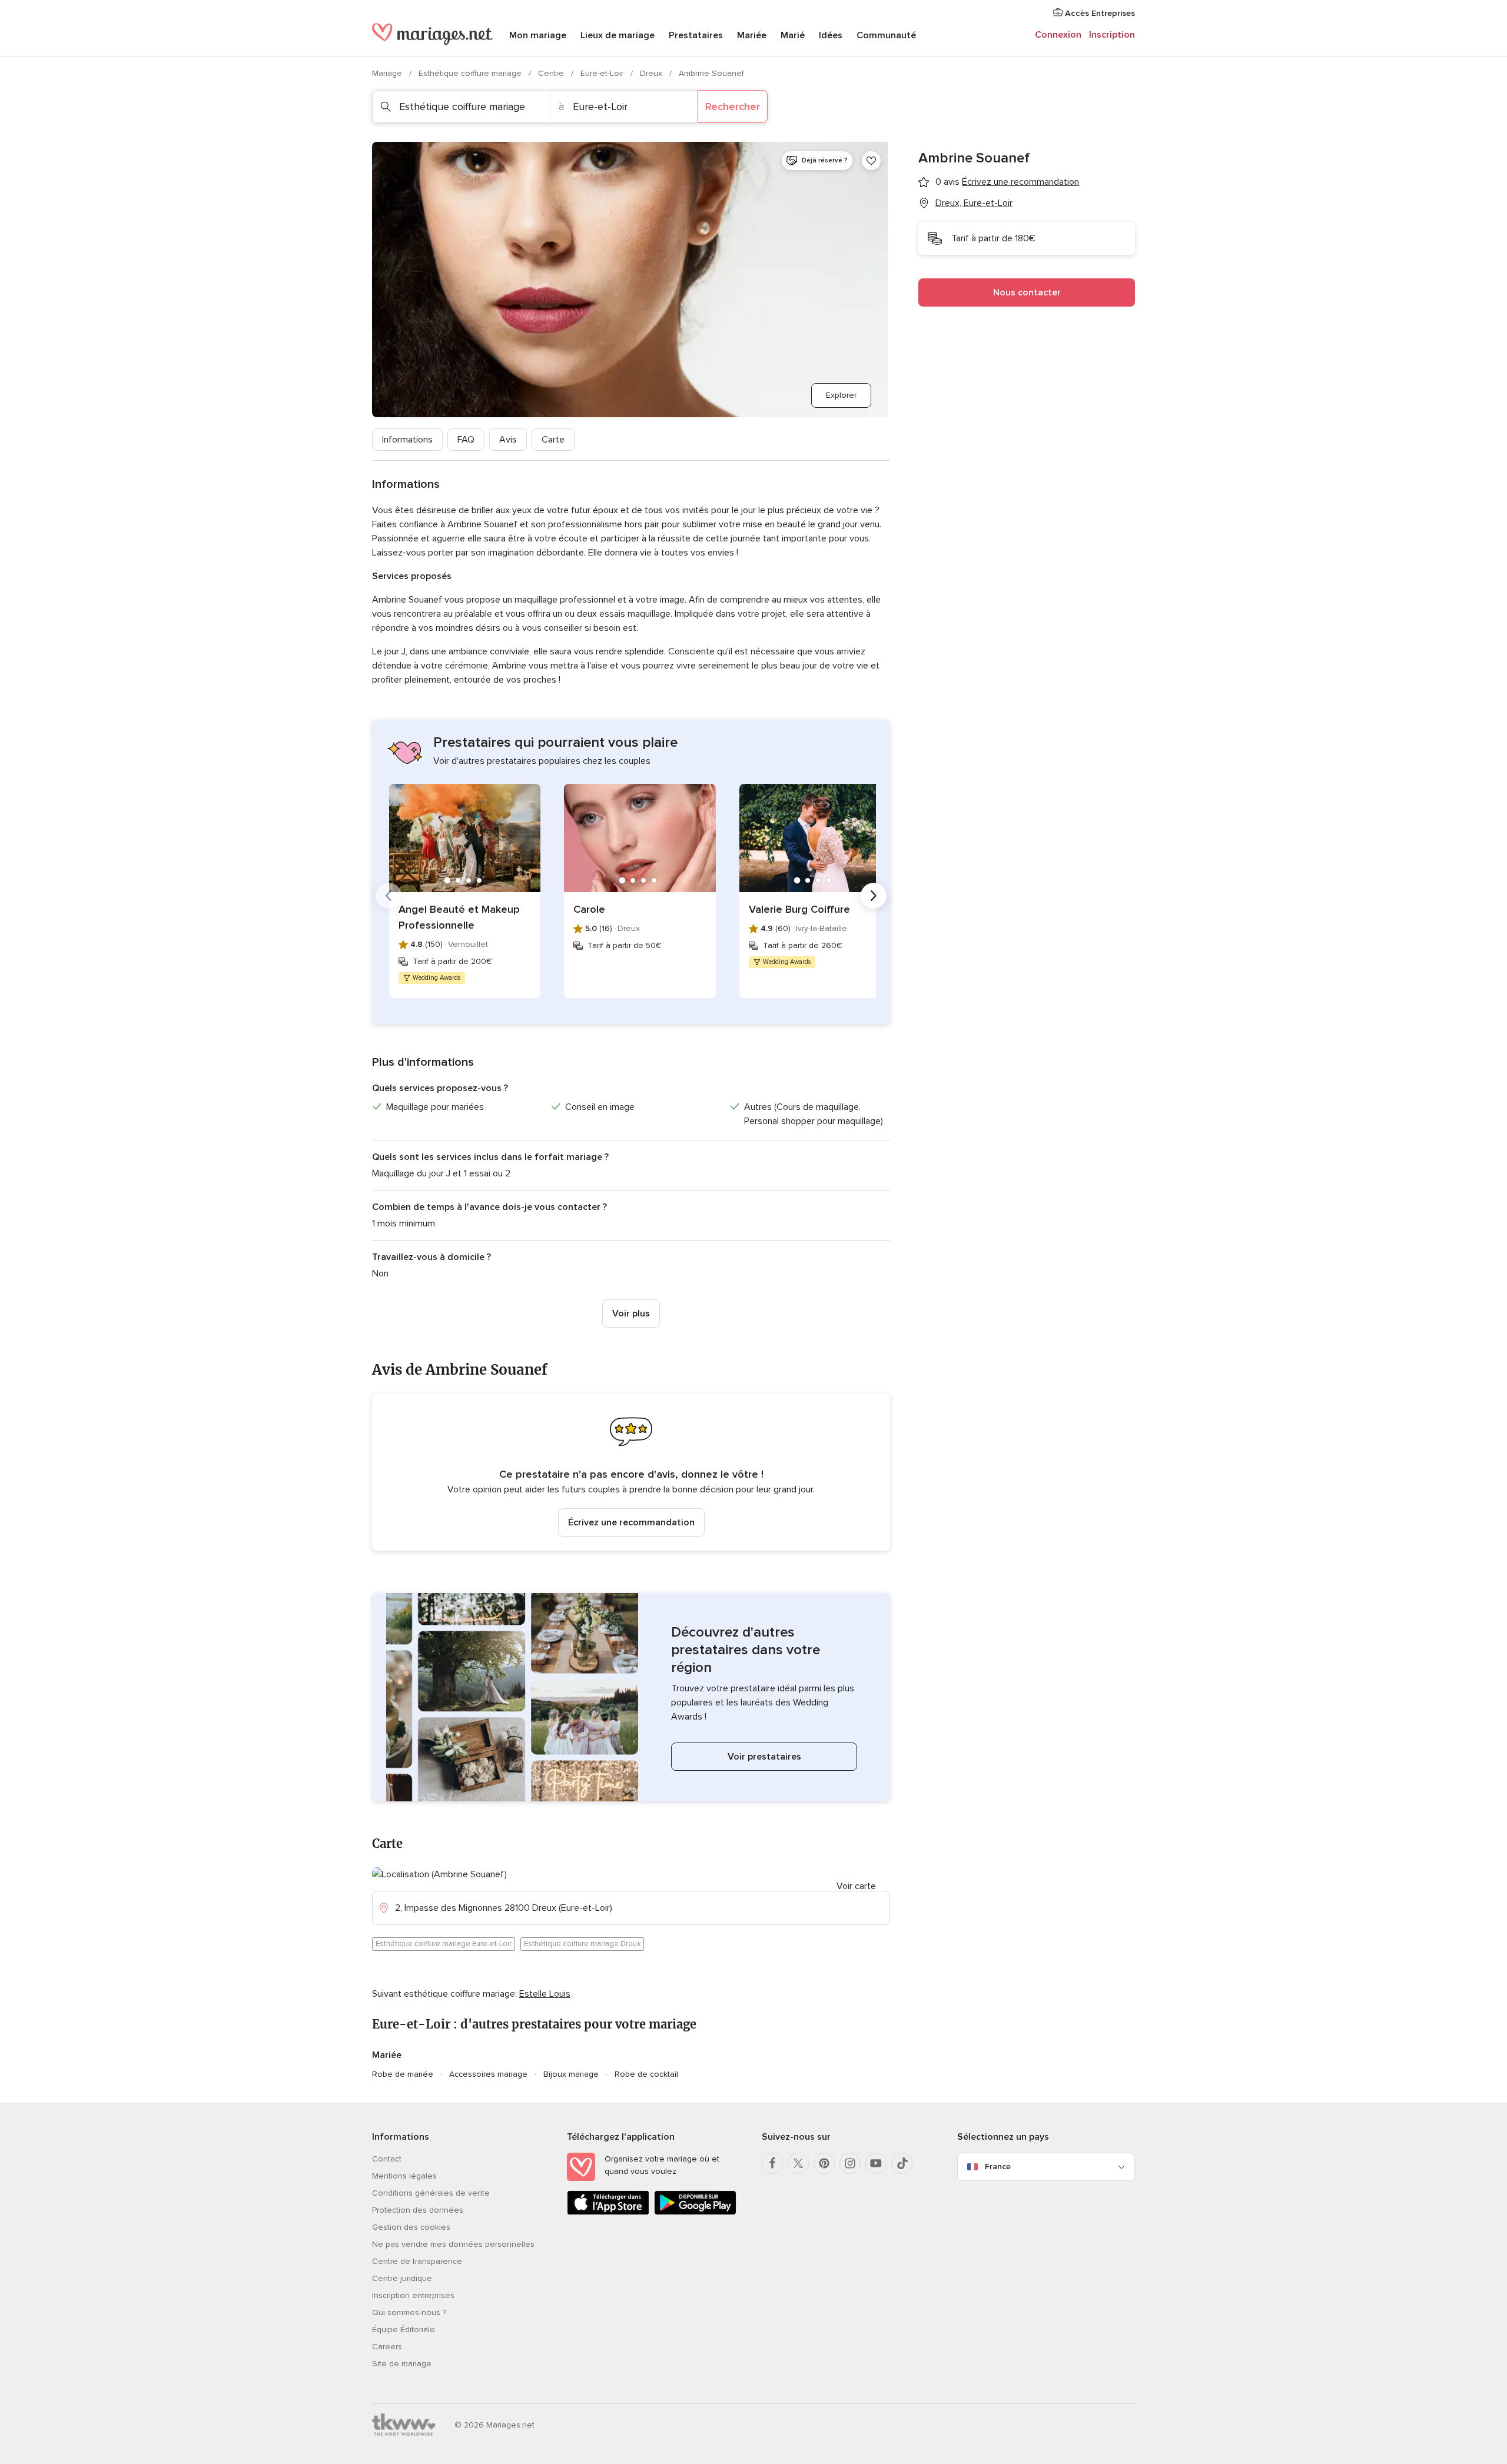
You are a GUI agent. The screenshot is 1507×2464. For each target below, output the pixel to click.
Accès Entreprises (1099, 13)
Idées (831, 35)
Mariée (752, 35)
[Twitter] (798, 2163)
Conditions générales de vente (431, 2193)
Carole (589, 909)
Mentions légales (404, 2176)
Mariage (388, 73)
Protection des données (418, 2210)
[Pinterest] (824, 2163)
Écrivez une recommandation (631, 1522)
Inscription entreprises (413, 2295)
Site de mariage (402, 2364)
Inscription (1112, 35)
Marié (793, 35)
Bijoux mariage (571, 2074)
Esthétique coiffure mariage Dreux (582, 1944)
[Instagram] (850, 2163)
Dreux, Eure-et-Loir (974, 203)
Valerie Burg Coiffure (799, 909)
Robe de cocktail (646, 2074)
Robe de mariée (403, 2074)
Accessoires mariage (488, 2074)
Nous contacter (1027, 292)
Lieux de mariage (618, 35)
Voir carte (856, 1886)
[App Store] (608, 2212)
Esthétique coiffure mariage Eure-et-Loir (444, 1944)
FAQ (466, 440)
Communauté (886, 35)
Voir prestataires (764, 1757)
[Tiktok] (902, 2163)
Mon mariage (538, 35)
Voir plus (631, 1314)
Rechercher (733, 107)
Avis (508, 440)
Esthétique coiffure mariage (471, 73)
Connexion (1058, 35)
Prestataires (696, 35)
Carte (553, 440)
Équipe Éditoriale (404, 2330)
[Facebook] (772, 2163)
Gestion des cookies (411, 2227)
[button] (631, 1472)
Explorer (841, 395)
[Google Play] (695, 2212)
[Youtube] (876, 2163)
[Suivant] (874, 896)
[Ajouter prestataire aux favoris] (871, 161)
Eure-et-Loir (603, 73)
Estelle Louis (545, 1994)
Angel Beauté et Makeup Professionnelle (459, 917)
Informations (407, 440)
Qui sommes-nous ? (409, 2312)
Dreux (652, 73)
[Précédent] (389, 896)
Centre (552, 73)
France (998, 2167)
